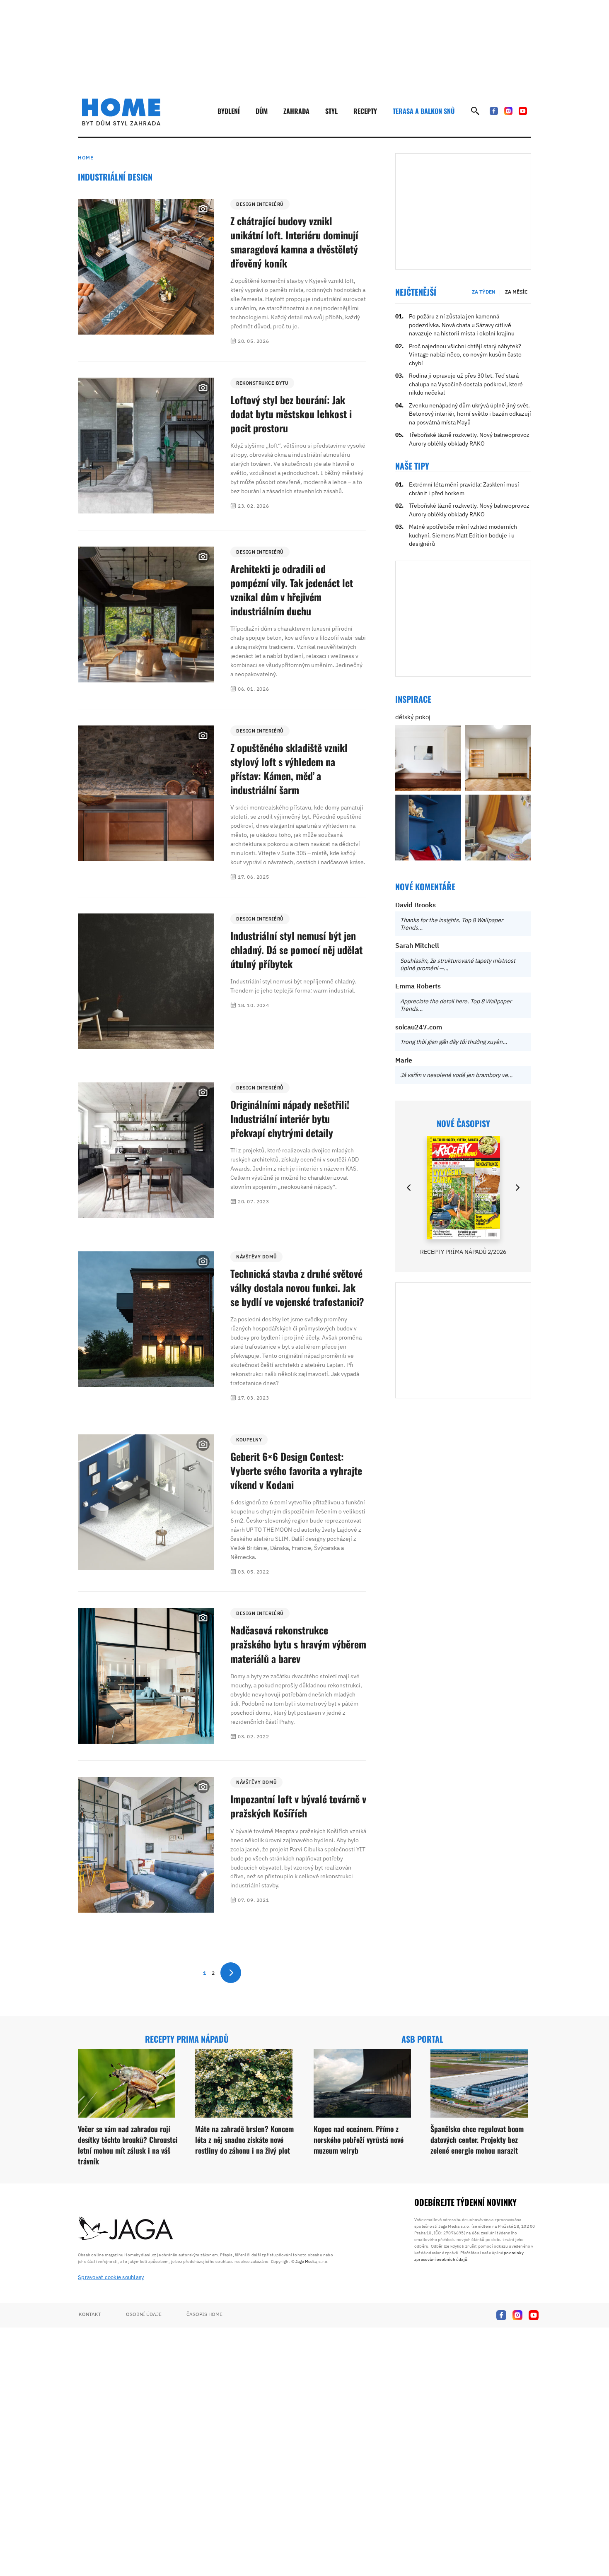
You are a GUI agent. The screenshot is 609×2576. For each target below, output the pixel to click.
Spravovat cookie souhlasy (111, 2277)
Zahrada (296, 111)
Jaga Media (306, 2262)
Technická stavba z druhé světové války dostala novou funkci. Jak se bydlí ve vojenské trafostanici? (297, 1287)
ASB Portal (422, 2039)
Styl (331, 111)
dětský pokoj (413, 717)
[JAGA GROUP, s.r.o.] (126, 2229)
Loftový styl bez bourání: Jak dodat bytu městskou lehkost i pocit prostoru (291, 414)
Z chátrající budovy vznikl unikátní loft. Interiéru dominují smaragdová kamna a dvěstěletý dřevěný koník (294, 242)
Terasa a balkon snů (424, 111)
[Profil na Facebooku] (494, 111)
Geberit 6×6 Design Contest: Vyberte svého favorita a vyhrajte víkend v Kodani (296, 1470)
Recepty (365, 111)
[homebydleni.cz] (121, 112)
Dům (262, 111)
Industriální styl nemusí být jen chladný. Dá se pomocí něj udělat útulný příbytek (296, 949)
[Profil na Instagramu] (508, 111)
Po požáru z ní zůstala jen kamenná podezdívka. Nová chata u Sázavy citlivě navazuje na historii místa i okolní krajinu (462, 325)
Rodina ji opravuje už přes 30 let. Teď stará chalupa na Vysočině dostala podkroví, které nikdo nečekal (466, 384)
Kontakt (90, 2314)
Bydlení (229, 111)
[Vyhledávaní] (475, 111)
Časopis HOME (204, 2314)
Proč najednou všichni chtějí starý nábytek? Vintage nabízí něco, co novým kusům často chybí (465, 355)
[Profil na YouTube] (523, 111)
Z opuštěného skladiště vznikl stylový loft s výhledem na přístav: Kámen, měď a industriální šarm (289, 769)
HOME (86, 158)
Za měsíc (516, 292)
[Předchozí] (409, 1188)
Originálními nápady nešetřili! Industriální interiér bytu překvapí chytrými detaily (290, 1118)
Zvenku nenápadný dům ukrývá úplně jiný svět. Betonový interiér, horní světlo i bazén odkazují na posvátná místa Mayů (470, 414)
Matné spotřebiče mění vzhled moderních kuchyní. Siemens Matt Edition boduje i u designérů (463, 535)
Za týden (484, 292)
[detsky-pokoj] (428, 758)
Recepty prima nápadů (187, 2039)
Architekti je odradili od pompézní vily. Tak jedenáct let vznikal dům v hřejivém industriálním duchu (292, 590)
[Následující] (517, 1188)
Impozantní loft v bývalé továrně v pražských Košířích (298, 1806)
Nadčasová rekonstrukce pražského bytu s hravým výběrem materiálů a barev (298, 1644)
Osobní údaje (144, 2314)
